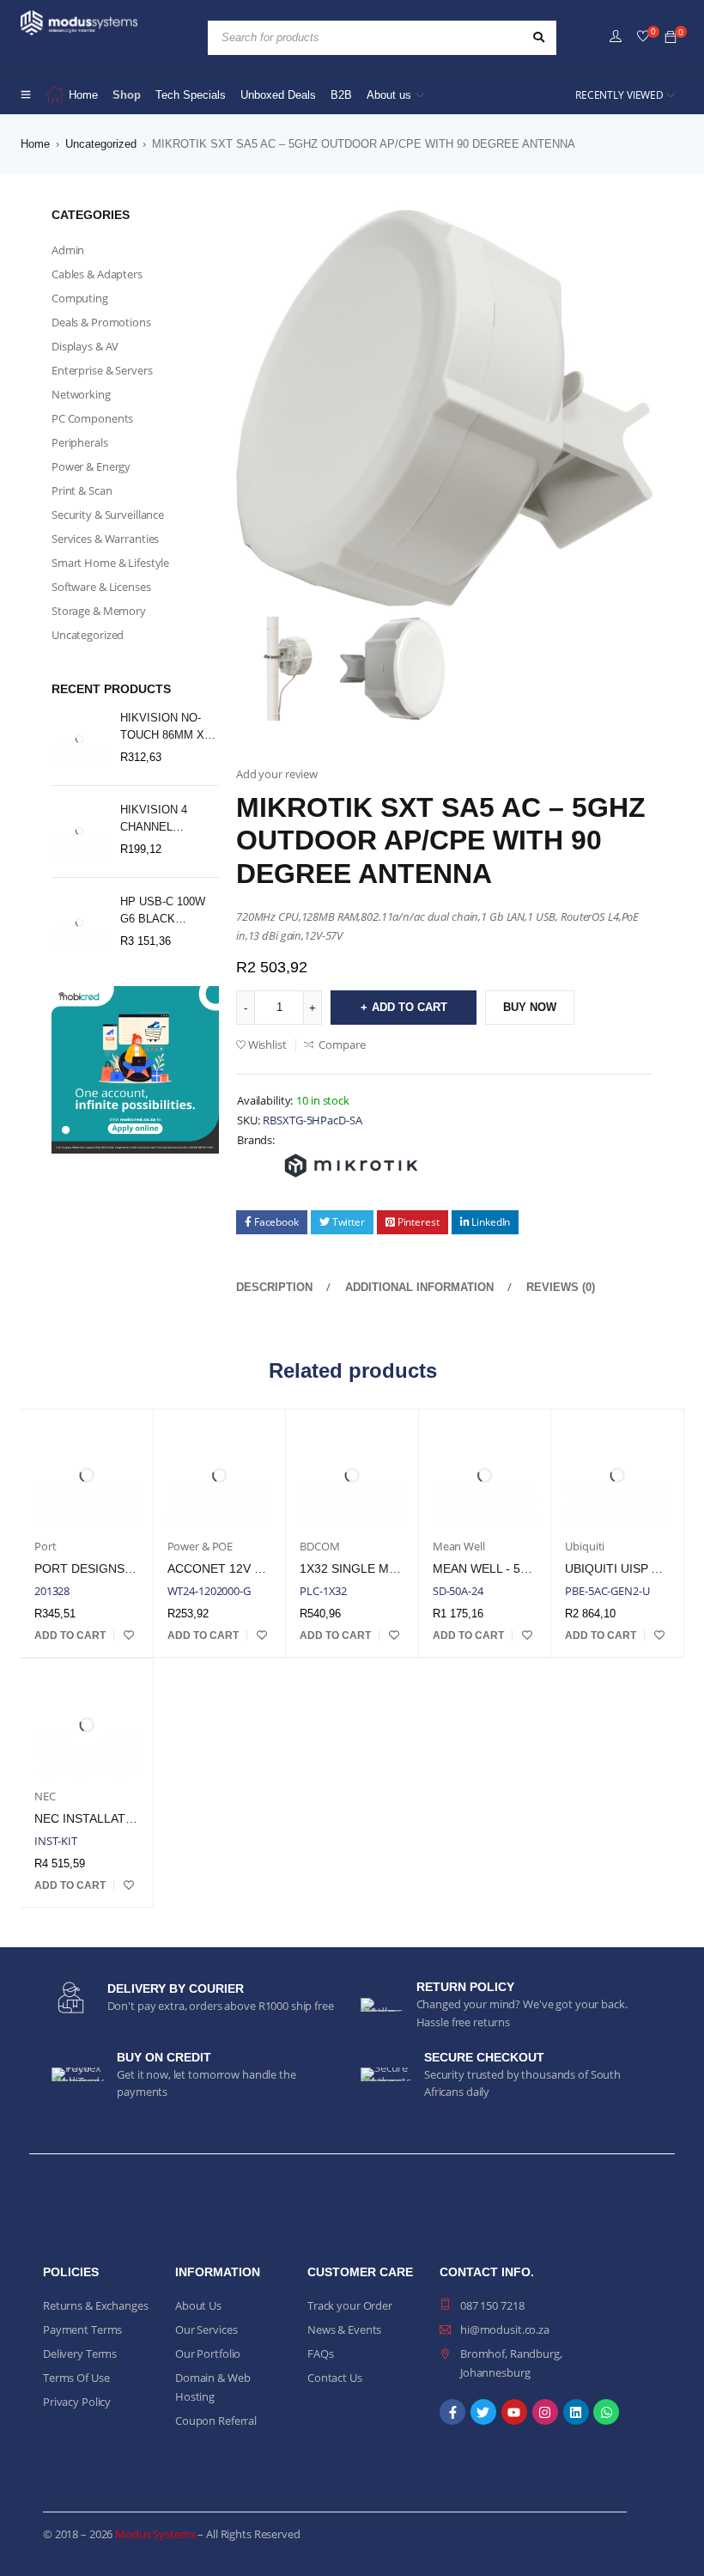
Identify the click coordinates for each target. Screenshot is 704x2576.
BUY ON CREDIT (164, 2057)
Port (45, 1546)
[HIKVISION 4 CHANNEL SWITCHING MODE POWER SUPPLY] (79, 831)
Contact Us (335, 2378)
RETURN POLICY (465, 1987)
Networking (81, 394)
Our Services (206, 2329)
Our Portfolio (208, 2354)
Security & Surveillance (108, 515)
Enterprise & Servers (102, 370)
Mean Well (459, 1546)
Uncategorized (101, 144)
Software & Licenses (101, 587)
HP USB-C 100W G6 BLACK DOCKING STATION (163, 911)
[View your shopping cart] (671, 38)
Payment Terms (82, 2329)
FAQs (320, 2354)
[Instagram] (545, 2412)
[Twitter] (483, 2412)
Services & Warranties (105, 539)
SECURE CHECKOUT (484, 2057)
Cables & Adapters (97, 274)
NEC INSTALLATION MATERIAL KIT (133, 1818)
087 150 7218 (492, 2305)
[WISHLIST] (129, 1635)
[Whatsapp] (606, 2412)
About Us (198, 2305)
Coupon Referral (216, 2421)
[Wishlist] (643, 37)
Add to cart (410, 1007)
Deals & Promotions (101, 322)
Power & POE (200, 1546)
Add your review (277, 774)
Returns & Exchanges (96, 2305)
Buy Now (530, 1007)
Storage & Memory (99, 611)
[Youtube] (514, 2412)
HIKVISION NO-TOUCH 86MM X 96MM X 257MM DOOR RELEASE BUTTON (164, 728)
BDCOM (319, 1546)
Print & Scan (82, 490)
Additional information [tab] (419, 1287)
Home (35, 144)
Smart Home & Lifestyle (110, 563)
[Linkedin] (576, 2412)
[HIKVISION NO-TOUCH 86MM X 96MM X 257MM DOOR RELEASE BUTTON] (79, 739)
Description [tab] (274, 1287)
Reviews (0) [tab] (561, 1287)
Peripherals (80, 442)
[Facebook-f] (452, 2412)
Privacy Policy (77, 2402)
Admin (68, 250)
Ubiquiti (585, 1546)
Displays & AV (85, 346)
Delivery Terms (80, 2354)
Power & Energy (91, 466)
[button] (70, 1635)
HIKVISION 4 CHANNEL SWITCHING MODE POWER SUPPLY (160, 819)
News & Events (344, 2329)
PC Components (92, 418)
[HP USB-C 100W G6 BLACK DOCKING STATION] (79, 923)
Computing (80, 298)
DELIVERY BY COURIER (176, 1988)
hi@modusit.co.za (505, 2329)
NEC (45, 1796)
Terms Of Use (76, 2378)
